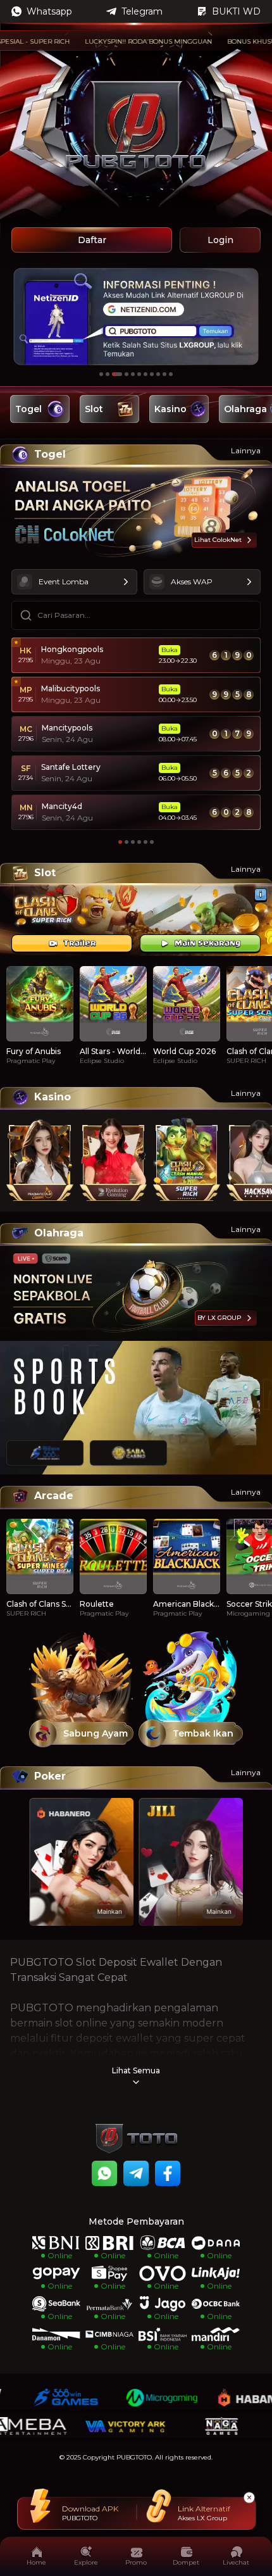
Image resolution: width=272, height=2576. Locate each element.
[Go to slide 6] (139, 374)
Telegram (142, 11)
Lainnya (246, 450)
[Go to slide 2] (108, 374)
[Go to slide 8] (152, 374)
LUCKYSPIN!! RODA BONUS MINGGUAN (112, 41)
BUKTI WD (236, 11)
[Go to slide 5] (133, 374)
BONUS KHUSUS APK (225, 41)
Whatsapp (49, 11)
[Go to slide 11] (171, 374)
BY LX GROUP (219, 1318)
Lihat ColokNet (218, 540)
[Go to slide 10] (164, 374)
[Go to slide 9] (158, 374)
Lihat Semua (136, 2070)
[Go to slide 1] (101, 374)
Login (220, 240)
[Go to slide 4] (127, 374)
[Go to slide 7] (145, 374)
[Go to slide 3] (117, 374)
